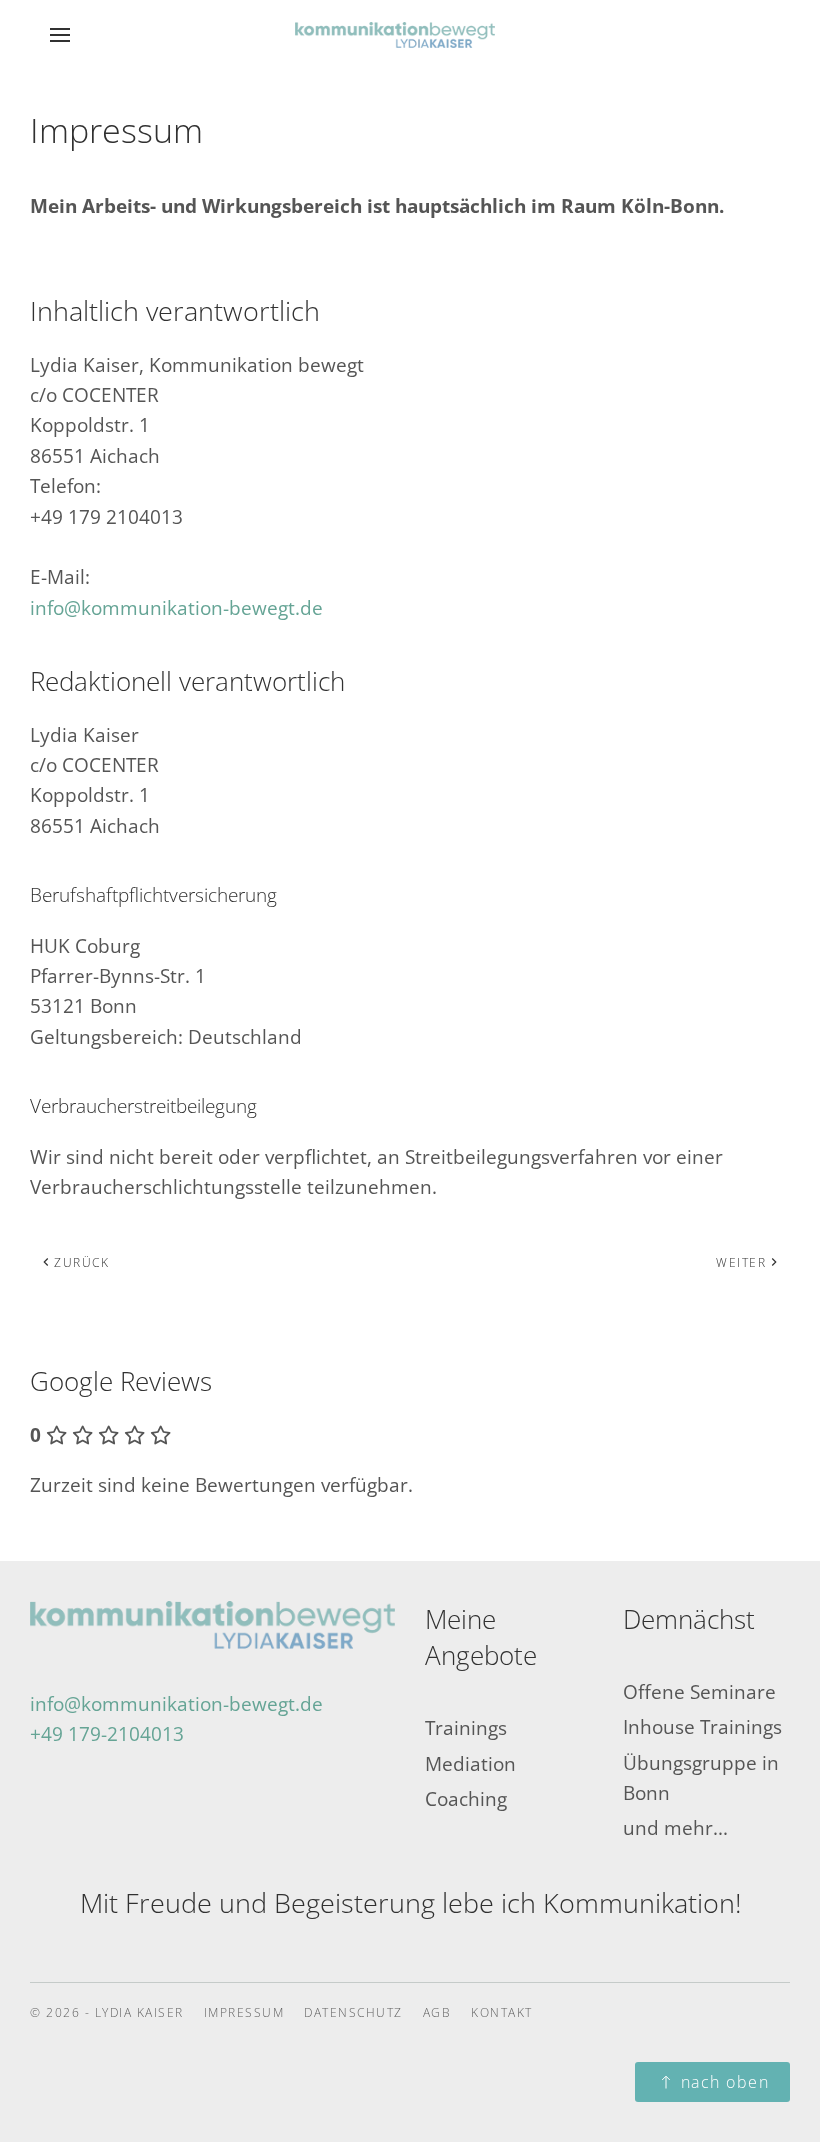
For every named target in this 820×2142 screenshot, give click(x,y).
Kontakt (502, 2012)
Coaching (466, 1799)
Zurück (81, 1262)
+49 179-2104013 (107, 1734)
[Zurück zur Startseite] (410, 35)
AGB (437, 2012)
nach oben (725, 2082)
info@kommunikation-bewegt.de (176, 608)
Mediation (470, 1764)
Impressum (244, 2012)
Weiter (741, 1262)
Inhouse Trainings (702, 1727)
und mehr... (675, 1828)
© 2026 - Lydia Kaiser (107, 2012)
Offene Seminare (699, 1692)
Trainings (466, 1728)
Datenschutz (353, 2012)
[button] (60, 35)
